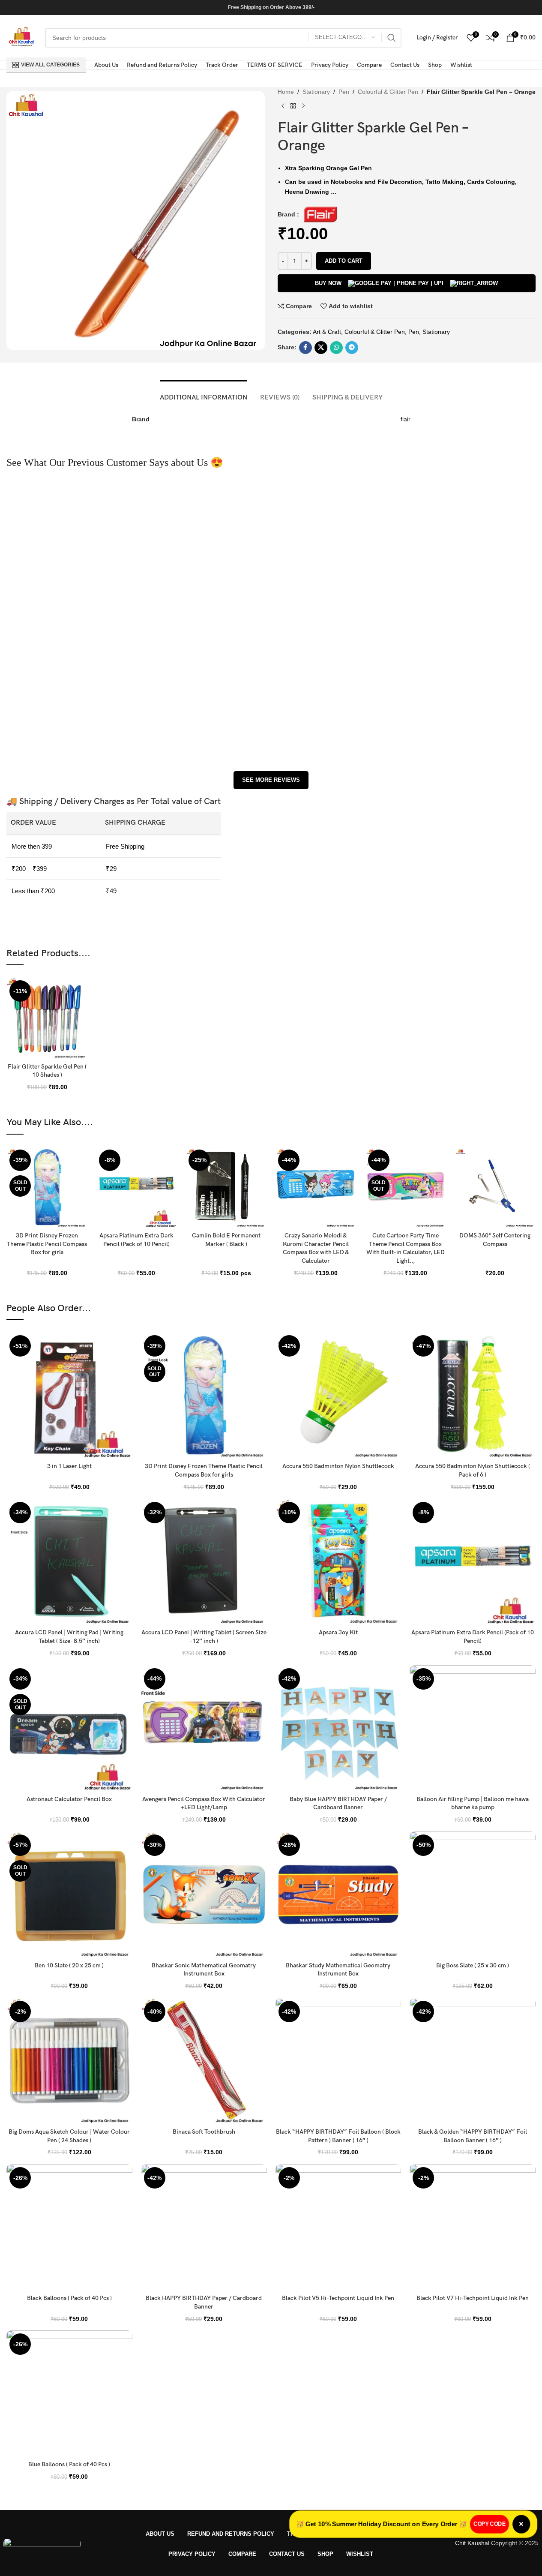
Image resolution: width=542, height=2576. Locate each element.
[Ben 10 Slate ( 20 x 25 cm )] (69, 1894)
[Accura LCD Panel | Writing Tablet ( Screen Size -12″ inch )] (204, 1562)
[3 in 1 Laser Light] (69, 1395)
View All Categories (50, 65)
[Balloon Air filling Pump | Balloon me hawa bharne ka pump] (473, 1728)
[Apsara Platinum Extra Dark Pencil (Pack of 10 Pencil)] (136, 1187)
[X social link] (321, 348)
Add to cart (344, 261)
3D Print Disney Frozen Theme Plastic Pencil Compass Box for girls (47, 1244)
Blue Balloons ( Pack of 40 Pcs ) (69, 2464)
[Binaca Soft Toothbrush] (204, 2061)
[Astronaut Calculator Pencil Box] (69, 1728)
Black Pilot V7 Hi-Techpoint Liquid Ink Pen (473, 2298)
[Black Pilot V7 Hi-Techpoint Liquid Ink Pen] (473, 2227)
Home (286, 92)
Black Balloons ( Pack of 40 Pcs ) (69, 2298)
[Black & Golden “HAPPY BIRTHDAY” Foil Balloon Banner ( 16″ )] (473, 2061)
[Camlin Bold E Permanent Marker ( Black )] (226, 1187)
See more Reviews (271, 780)
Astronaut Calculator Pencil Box (69, 1799)
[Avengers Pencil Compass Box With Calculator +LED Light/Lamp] (204, 1728)
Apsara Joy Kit (338, 1632)
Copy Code (487, 2524)
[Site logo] (21, 37)
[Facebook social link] (305, 348)
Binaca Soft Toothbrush (204, 2132)
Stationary (316, 92)
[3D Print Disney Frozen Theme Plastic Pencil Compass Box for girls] (47, 1187)
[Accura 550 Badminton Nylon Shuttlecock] (338, 1395)
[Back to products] (293, 106)
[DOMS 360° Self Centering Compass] (495, 1187)
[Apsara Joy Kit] (338, 1562)
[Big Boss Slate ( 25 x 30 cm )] (473, 1894)
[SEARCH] (392, 38)
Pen (344, 92)
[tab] (204, 393)
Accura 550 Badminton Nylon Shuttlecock (338, 1466)
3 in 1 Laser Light (69, 1466)
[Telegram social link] (352, 348)
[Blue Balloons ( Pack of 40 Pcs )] (69, 2393)
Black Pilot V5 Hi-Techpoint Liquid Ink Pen (338, 2298)
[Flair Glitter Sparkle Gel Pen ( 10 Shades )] (47, 1018)
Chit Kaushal (472, 2543)
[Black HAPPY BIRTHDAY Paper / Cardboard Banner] (204, 2227)
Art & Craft (327, 332)
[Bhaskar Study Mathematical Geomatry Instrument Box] (338, 1894)
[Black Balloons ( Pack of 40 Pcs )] (69, 2227)
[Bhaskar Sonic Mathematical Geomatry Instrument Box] (204, 1894)
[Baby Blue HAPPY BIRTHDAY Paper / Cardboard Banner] (338, 1728)
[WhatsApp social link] (336, 348)
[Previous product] (283, 106)
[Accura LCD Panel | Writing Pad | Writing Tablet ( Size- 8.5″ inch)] (69, 1562)
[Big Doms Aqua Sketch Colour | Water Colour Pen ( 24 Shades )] (69, 2061)
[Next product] (303, 106)
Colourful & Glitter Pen (388, 92)
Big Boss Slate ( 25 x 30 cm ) (473, 1965)
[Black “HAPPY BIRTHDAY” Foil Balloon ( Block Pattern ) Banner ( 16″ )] (338, 2061)
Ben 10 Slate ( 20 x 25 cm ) (69, 1965)
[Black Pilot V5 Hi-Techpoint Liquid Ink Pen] (338, 2227)
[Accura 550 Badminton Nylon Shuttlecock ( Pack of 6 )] (473, 1395)
